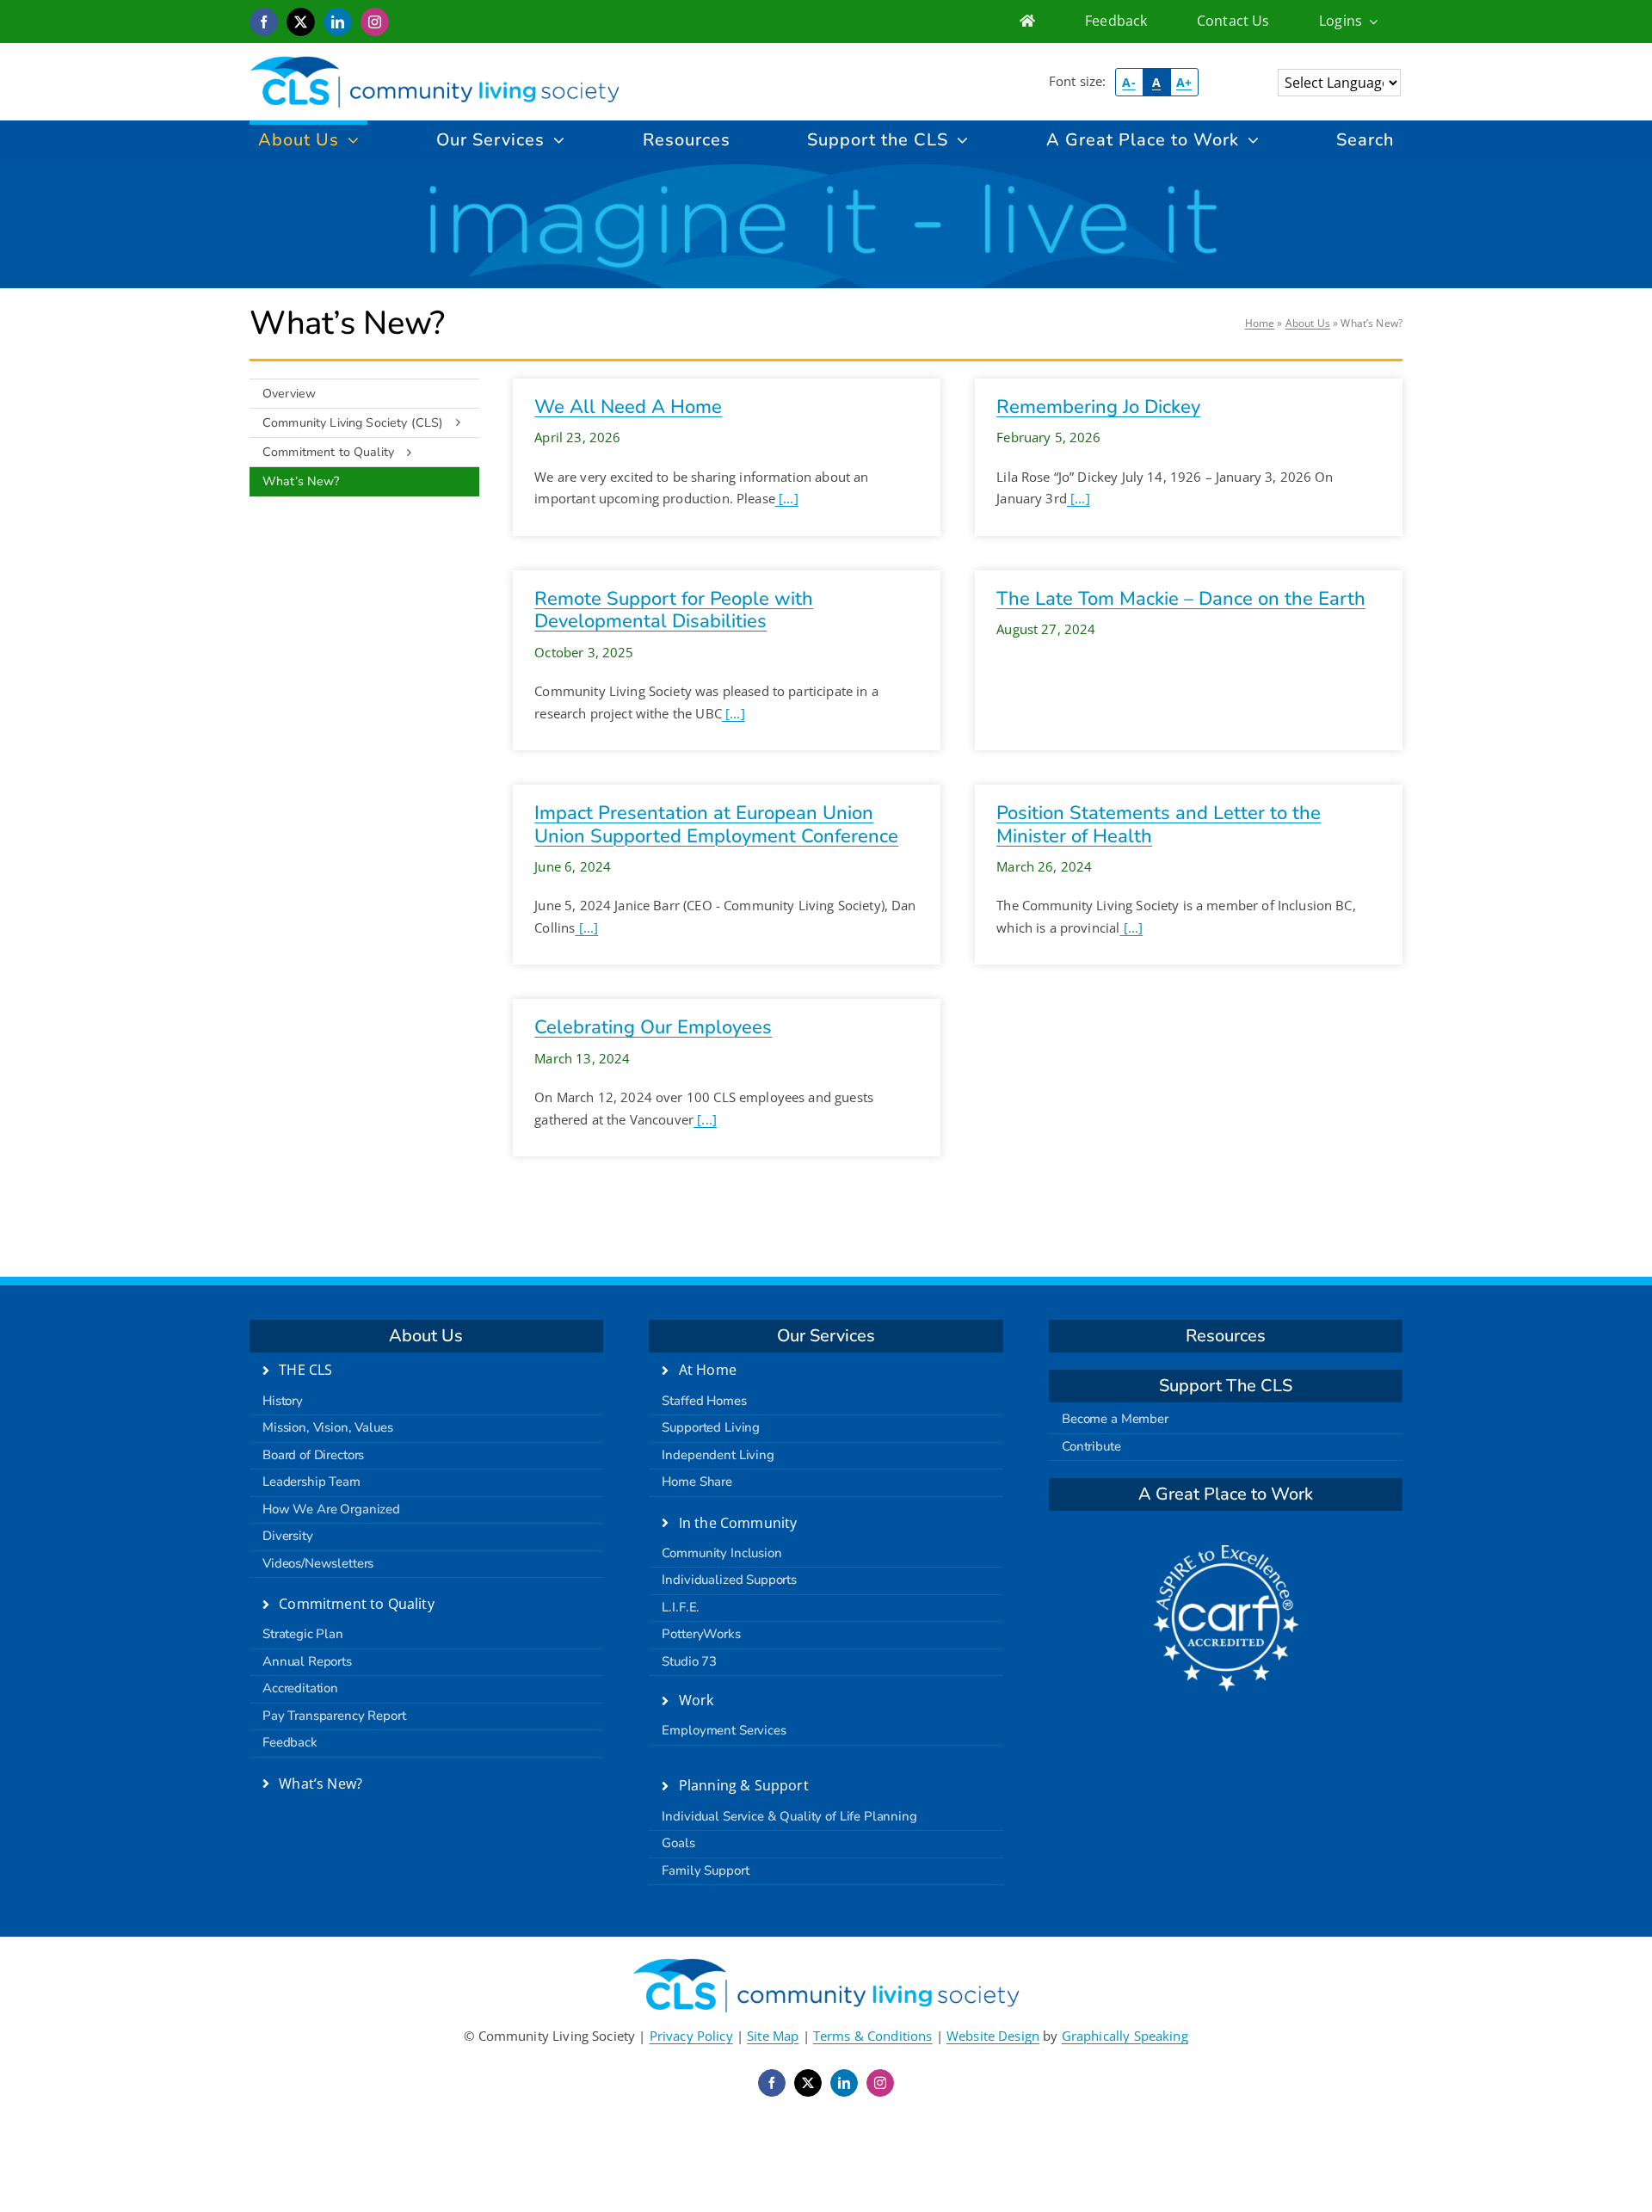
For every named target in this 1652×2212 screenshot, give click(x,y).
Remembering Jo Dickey (1098, 407)
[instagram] (375, 22)
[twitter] (301, 22)
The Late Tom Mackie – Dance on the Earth (1181, 599)
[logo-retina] (435, 62)
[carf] (1226, 1551)
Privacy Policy (691, 2036)
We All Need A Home (628, 407)
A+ (1184, 82)
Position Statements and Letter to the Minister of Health (1159, 824)
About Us (1308, 323)
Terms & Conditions (873, 2036)
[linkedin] (338, 22)
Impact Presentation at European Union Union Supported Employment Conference (716, 824)
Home (1260, 323)
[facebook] (264, 22)
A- (1128, 82)
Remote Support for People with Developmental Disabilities (674, 610)
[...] (787, 498)
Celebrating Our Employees (653, 1027)
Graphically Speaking (1125, 2036)
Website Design (993, 2036)
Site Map (773, 2036)
